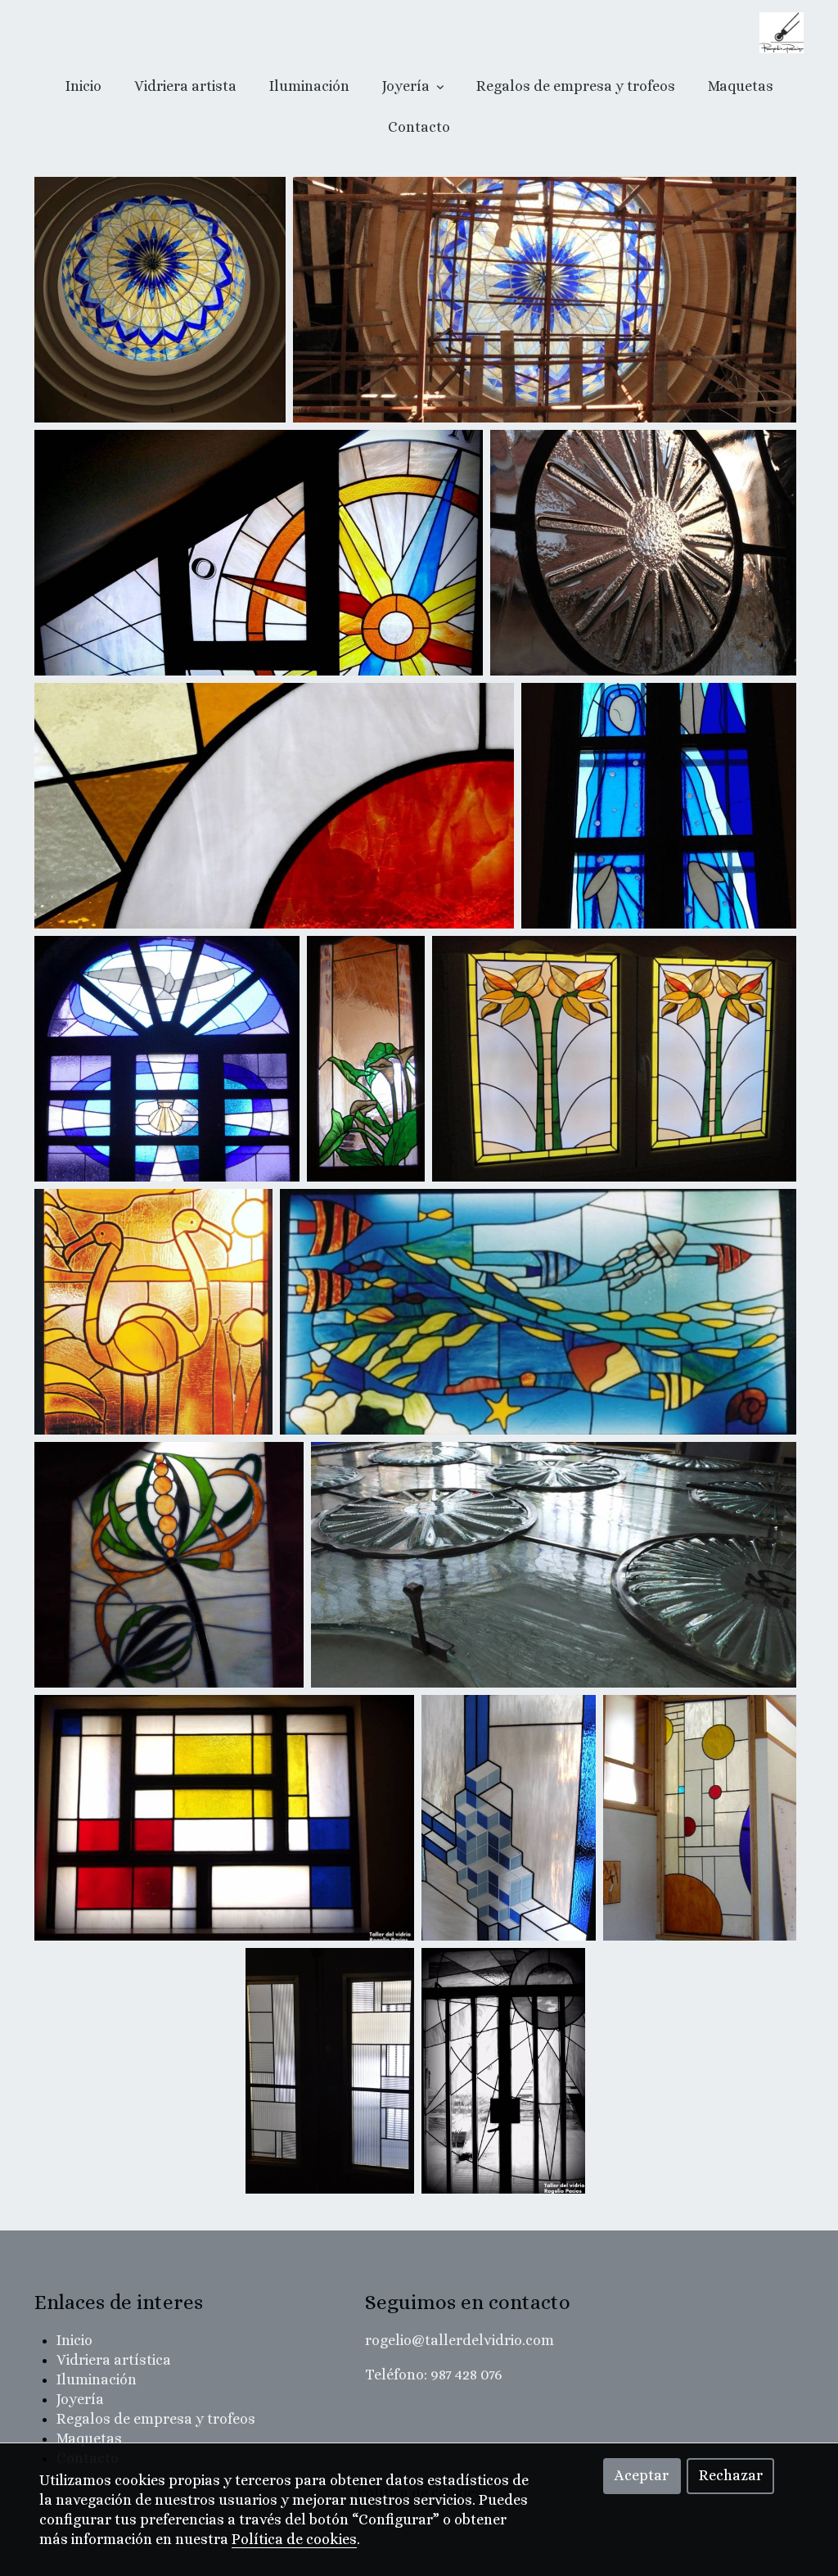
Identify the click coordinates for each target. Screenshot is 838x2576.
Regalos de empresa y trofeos (576, 86)
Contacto (419, 127)
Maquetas (741, 86)
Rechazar (731, 2475)
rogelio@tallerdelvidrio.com (460, 2340)
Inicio (83, 86)
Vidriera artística (114, 2360)
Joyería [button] (408, 86)
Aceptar (642, 2475)
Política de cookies (294, 2539)
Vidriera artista (185, 86)
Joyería (80, 2399)
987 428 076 (466, 2375)
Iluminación (309, 86)
